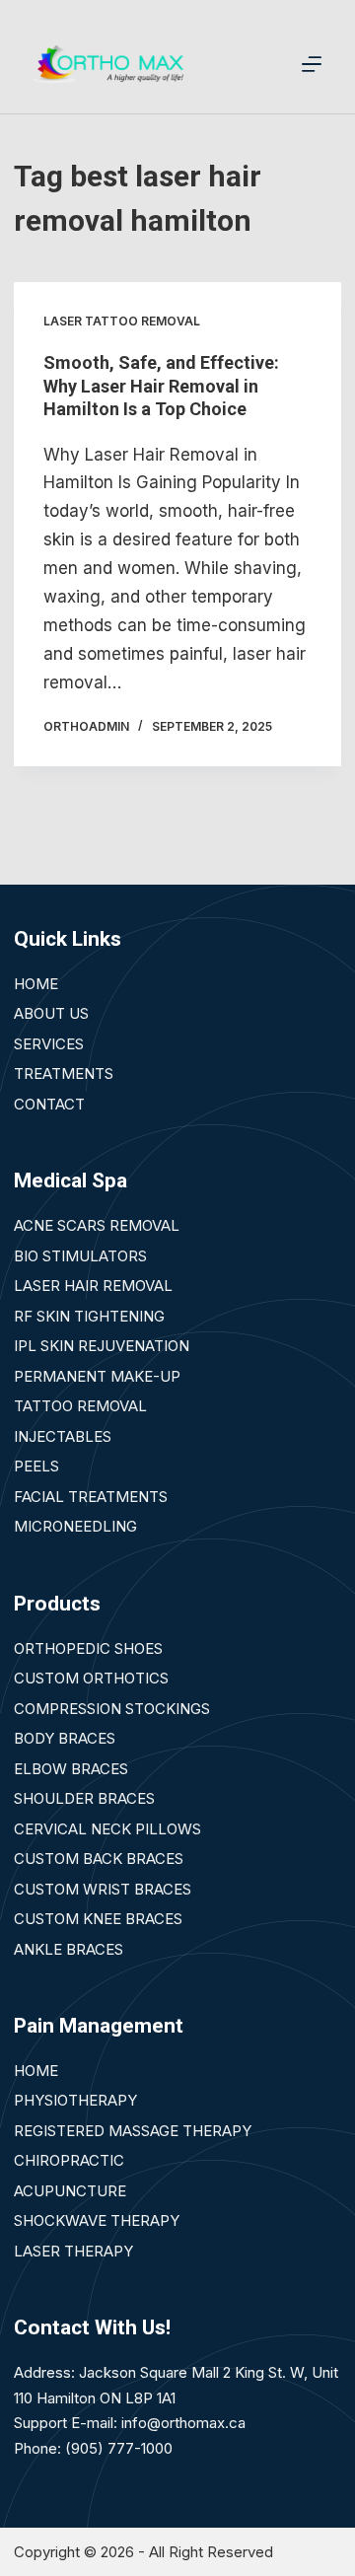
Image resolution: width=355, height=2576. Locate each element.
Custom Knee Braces (98, 1919)
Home (36, 984)
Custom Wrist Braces (103, 1889)
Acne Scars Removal (97, 1225)
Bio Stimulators (80, 1256)
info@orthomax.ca (183, 2423)
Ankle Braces (69, 1949)
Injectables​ (63, 1436)
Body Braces (65, 1738)
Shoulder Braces (84, 1798)
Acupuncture (70, 2191)
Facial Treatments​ (91, 1497)
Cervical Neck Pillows (107, 1829)
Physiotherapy (75, 2100)
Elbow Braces (71, 1769)
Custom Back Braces (99, 1859)
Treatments (64, 1073)
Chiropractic (69, 2160)
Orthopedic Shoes (88, 1648)
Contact (49, 1104)
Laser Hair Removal (93, 1286)
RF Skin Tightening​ (89, 1316)
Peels (36, 1466)
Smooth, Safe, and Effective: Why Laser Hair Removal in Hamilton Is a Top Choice (161, 386)
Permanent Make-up (97, 1376)
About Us (51, 1013)
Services (49, 1044)
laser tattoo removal (122, 321)
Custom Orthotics (91, 1678)
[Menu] (312, 64)
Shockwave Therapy (97, 2220)
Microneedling (75, 1526)
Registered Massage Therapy (133, 2131)
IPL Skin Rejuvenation (102, 1346)
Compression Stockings (112, 1709)
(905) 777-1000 (119, 2448)
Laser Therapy (73, 2251)
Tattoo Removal (80, 1406)
